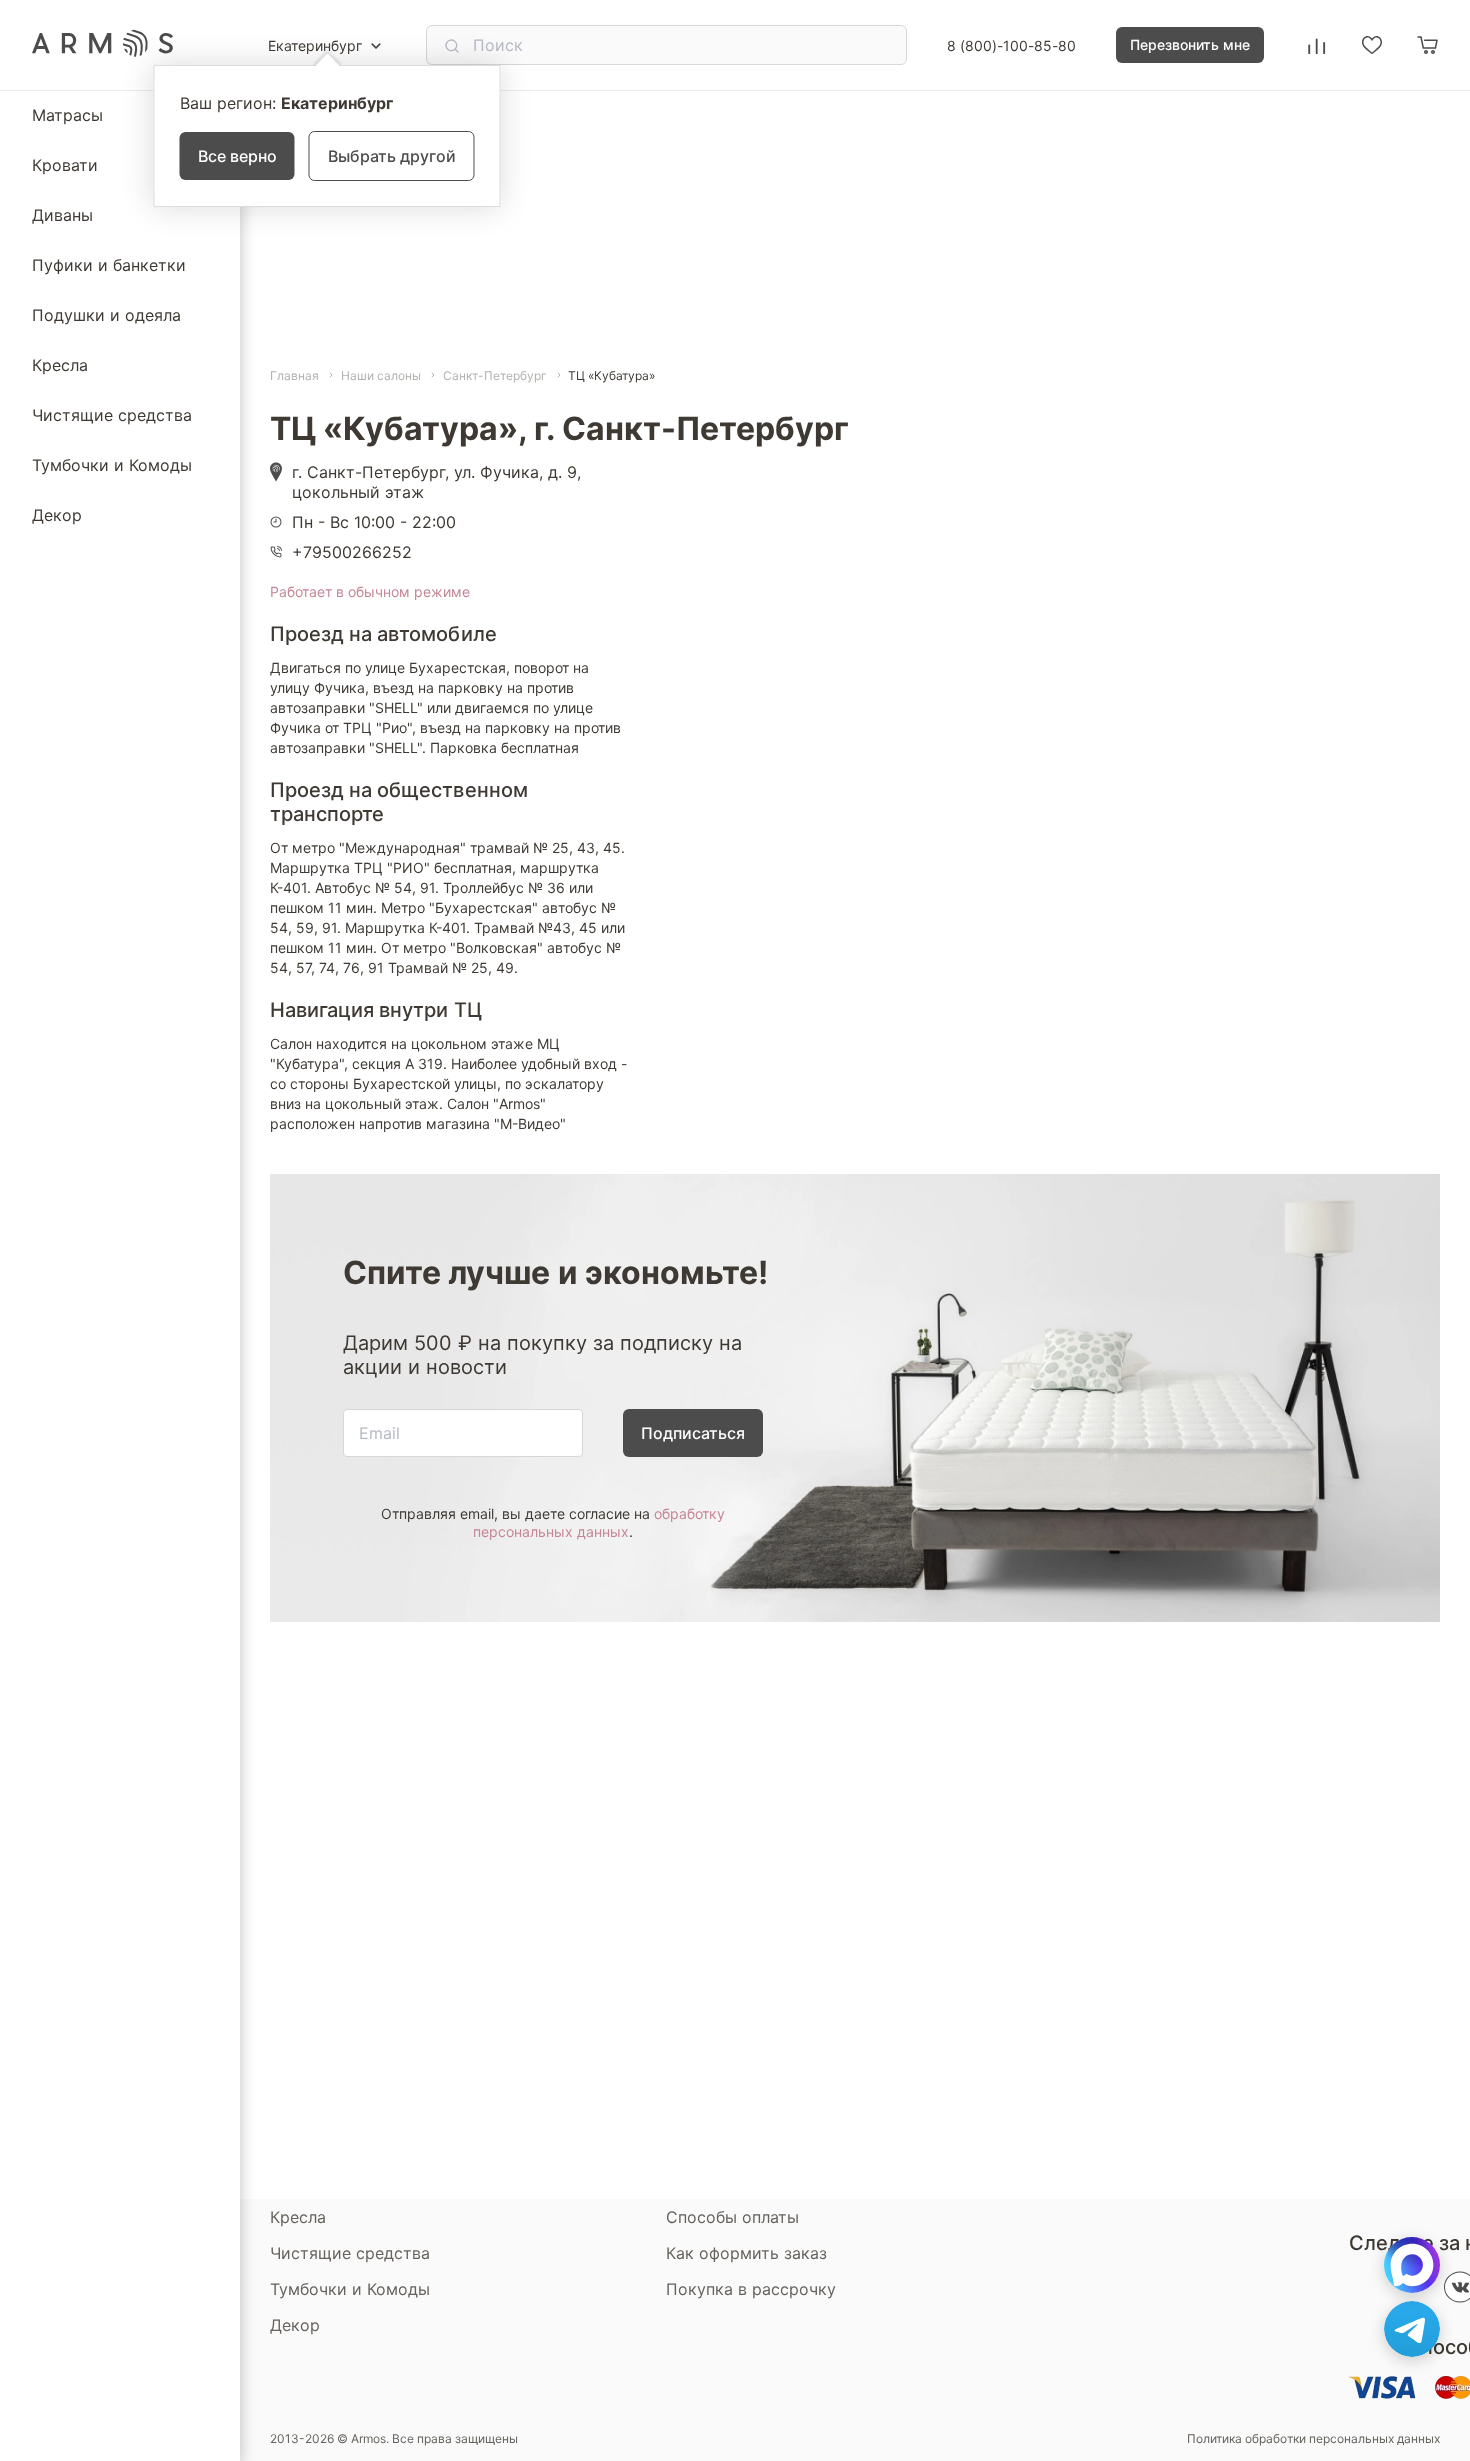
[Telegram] (1412, 2329)
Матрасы (67, 115)
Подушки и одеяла (106, 315)
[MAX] (1412, 2265)
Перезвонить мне (1190, 44)
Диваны (62, 215)
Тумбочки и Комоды (112, 465)
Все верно (237, 156)
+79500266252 (352, 552)
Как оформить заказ (746, 2253)
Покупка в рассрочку (751, 2289)
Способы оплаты (732, 2217)
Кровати (65, 165)
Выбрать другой (392, 156)
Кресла (60, 365)
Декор (57, 515)
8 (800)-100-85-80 (1011, 45)
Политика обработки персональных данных (1313, 2439)
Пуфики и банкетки (109, 265)
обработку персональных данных (599, 1522)
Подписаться (693, 1433)
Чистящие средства (112, 415)
